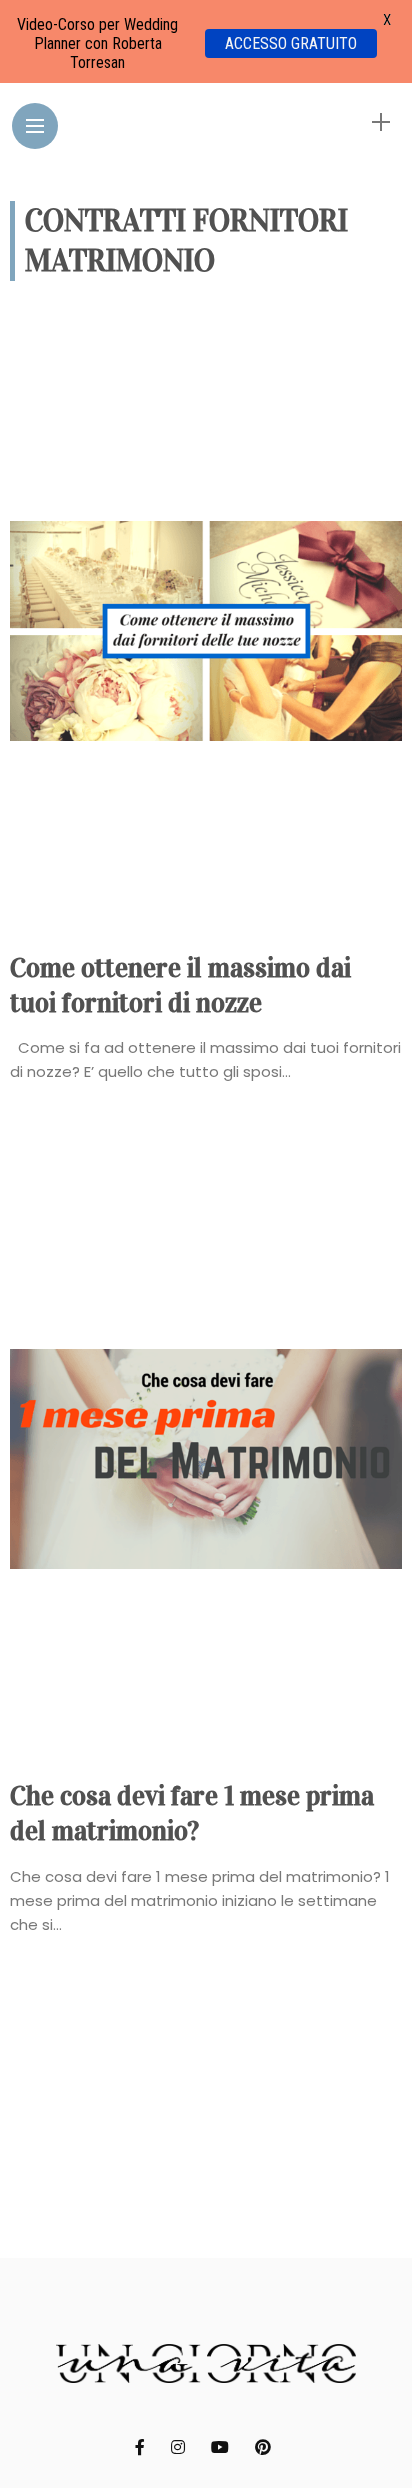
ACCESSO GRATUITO (291, 43)
